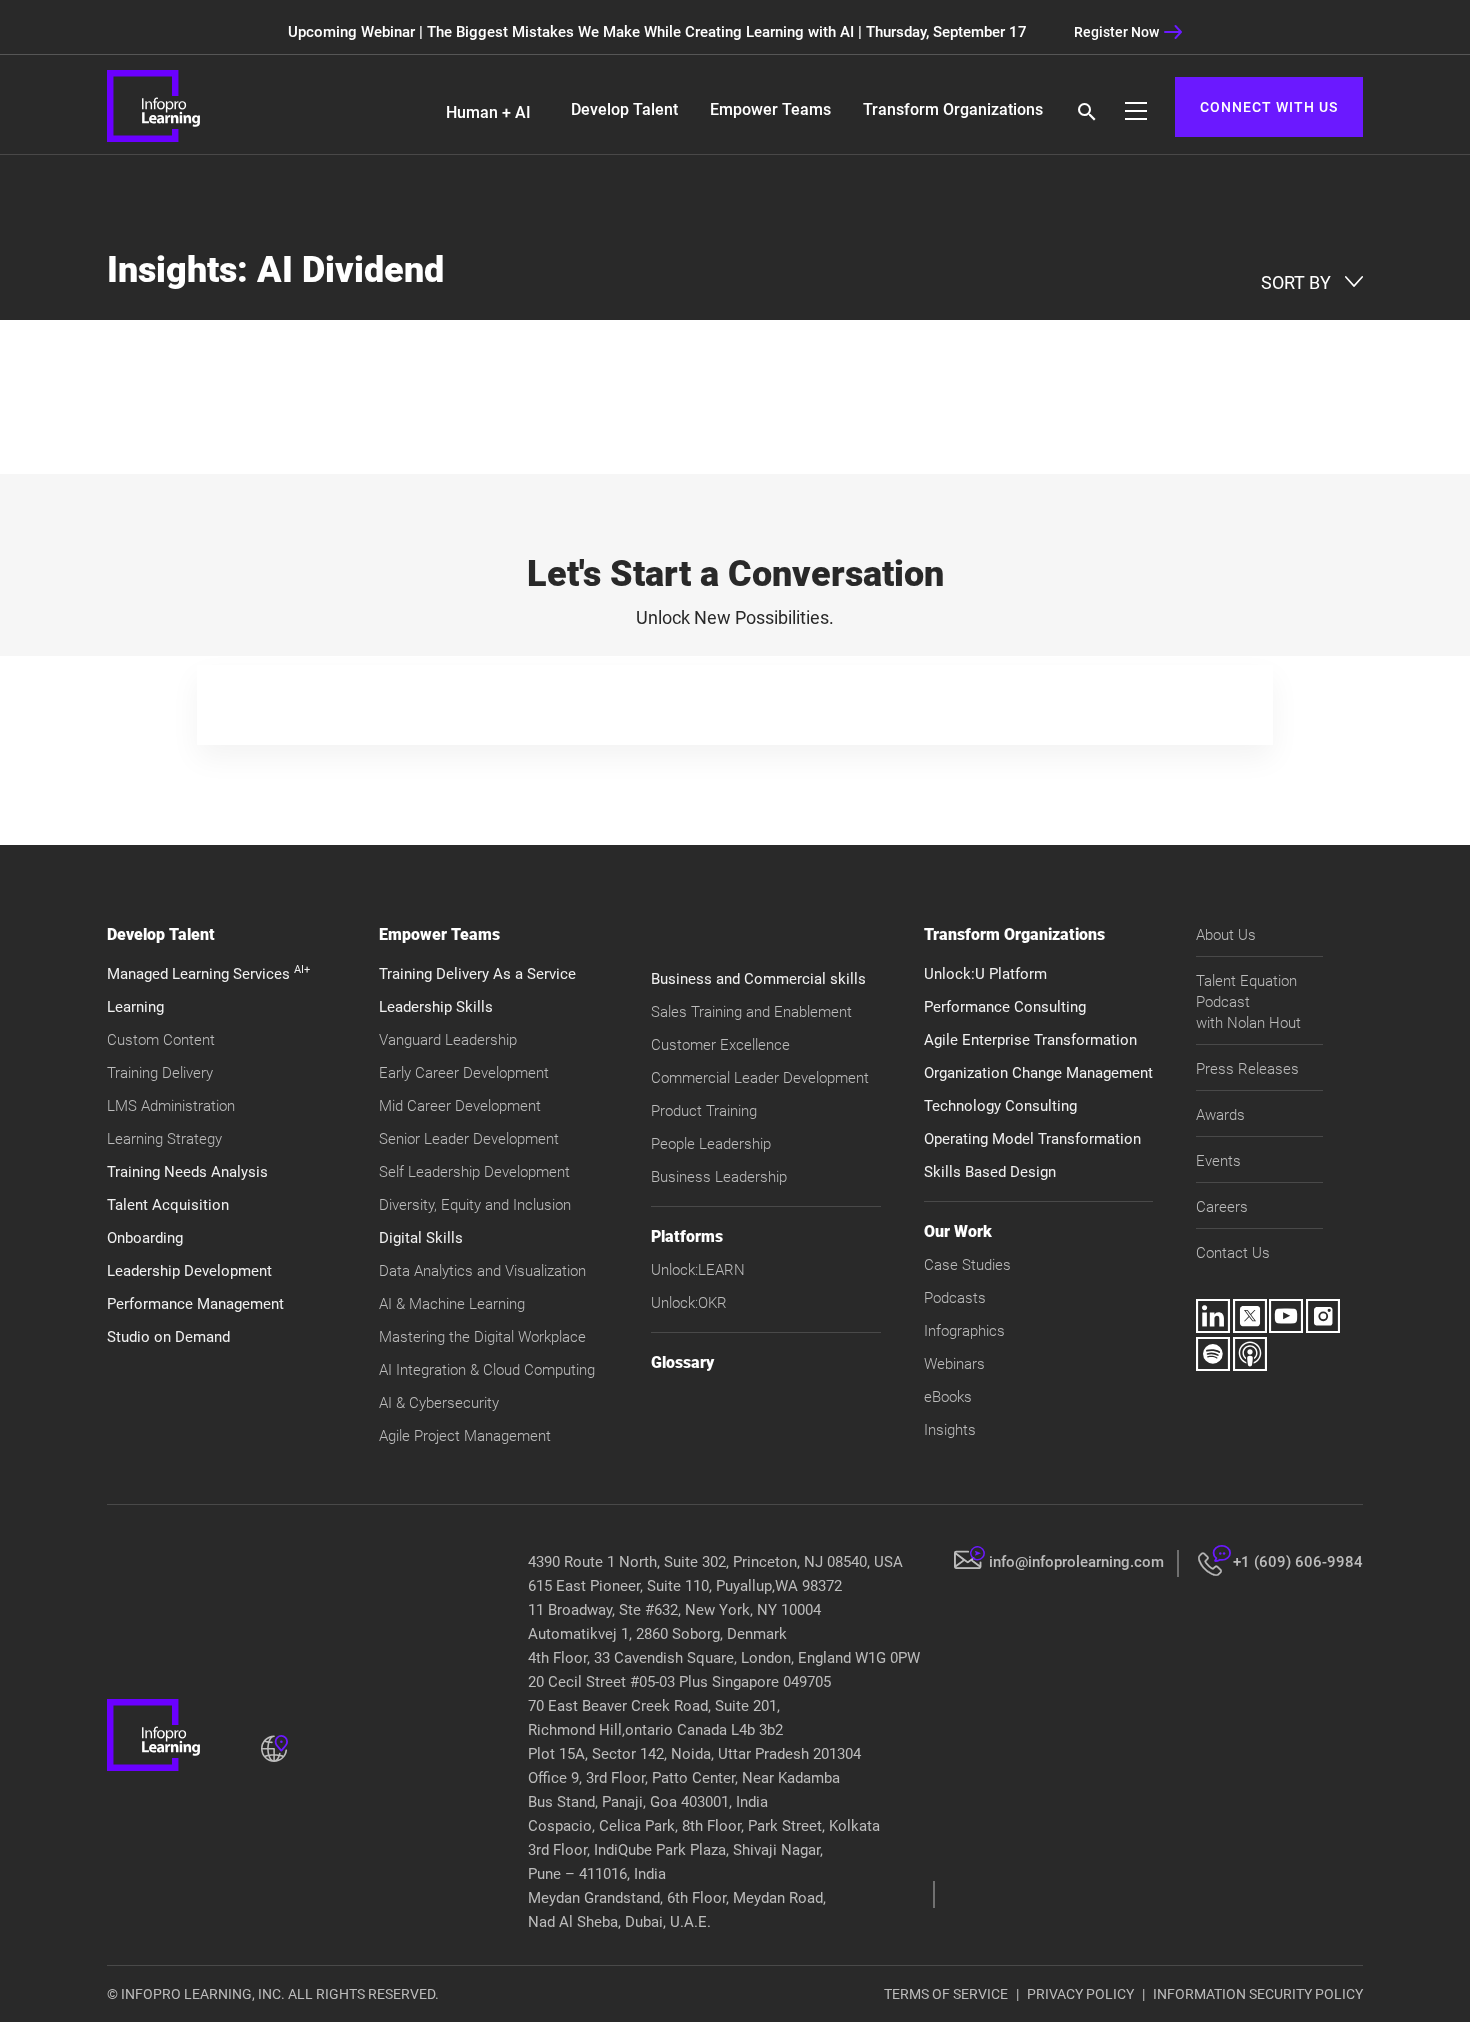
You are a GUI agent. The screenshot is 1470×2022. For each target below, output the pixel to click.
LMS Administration (171, 1106)
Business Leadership (719, 1177)
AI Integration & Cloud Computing (487, 1370)
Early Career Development (464, 1073)
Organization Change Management (1038, 1073)
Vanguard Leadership (448, 1040)
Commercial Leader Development (760, 1078)
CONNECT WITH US (1269, 107)
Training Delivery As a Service (477, 974)
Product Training (704, 1111)
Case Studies (967, 1265)
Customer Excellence (720, 1045)
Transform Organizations (953, 109)
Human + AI (488, 112)
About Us (1226, 935)
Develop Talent (624, 109)
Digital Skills (421, 1238)
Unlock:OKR (689, 1303)
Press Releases (1247, 1069)
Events (1218, 1161)
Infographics (964, 1331)
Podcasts (955, 1298)
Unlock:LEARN (698, 1270)
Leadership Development (189, 1271)
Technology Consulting (1000, 1106)
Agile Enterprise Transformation (1030, 1040)
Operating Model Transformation (1032, 1139)
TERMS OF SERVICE (946, 1994)
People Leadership (711, 1144)
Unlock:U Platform (985, 974)
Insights (950, 1430)
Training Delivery (160, 1073)
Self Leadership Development (474, 1172)
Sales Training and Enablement (751, 1012)
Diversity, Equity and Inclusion (475, 1205)
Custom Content (161, 1040)
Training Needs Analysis (187, 1172)
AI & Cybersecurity (439, 1403)
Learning (135, 1007)
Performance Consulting (1005, 1007)
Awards (1220, 1115)
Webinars (954, 1364)
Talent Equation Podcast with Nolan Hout (1248, 1002)
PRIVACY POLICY (1080, 1994)
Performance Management (195, 1304)
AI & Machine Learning (452, 1304)
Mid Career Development (460, 1106)
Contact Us (1233, 1253)
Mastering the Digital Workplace (482, 1337)
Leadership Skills (436, 1007)
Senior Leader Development (469, 1139)
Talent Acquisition (168, 1205)
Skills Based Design (990, 1172)
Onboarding (145, 1238)
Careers (1222, 1207)
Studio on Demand (168, 1337)
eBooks (948, 1397)
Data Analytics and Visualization (482, 1271)
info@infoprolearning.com (1076, 1562)
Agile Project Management (465, 1436)
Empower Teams (770, 109)
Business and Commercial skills (758, 979)
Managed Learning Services (208, 974)
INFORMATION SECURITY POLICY (1258, 1994)
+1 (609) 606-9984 (1298, 1562)
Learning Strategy (164, 1139)
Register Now (1116, 32)
